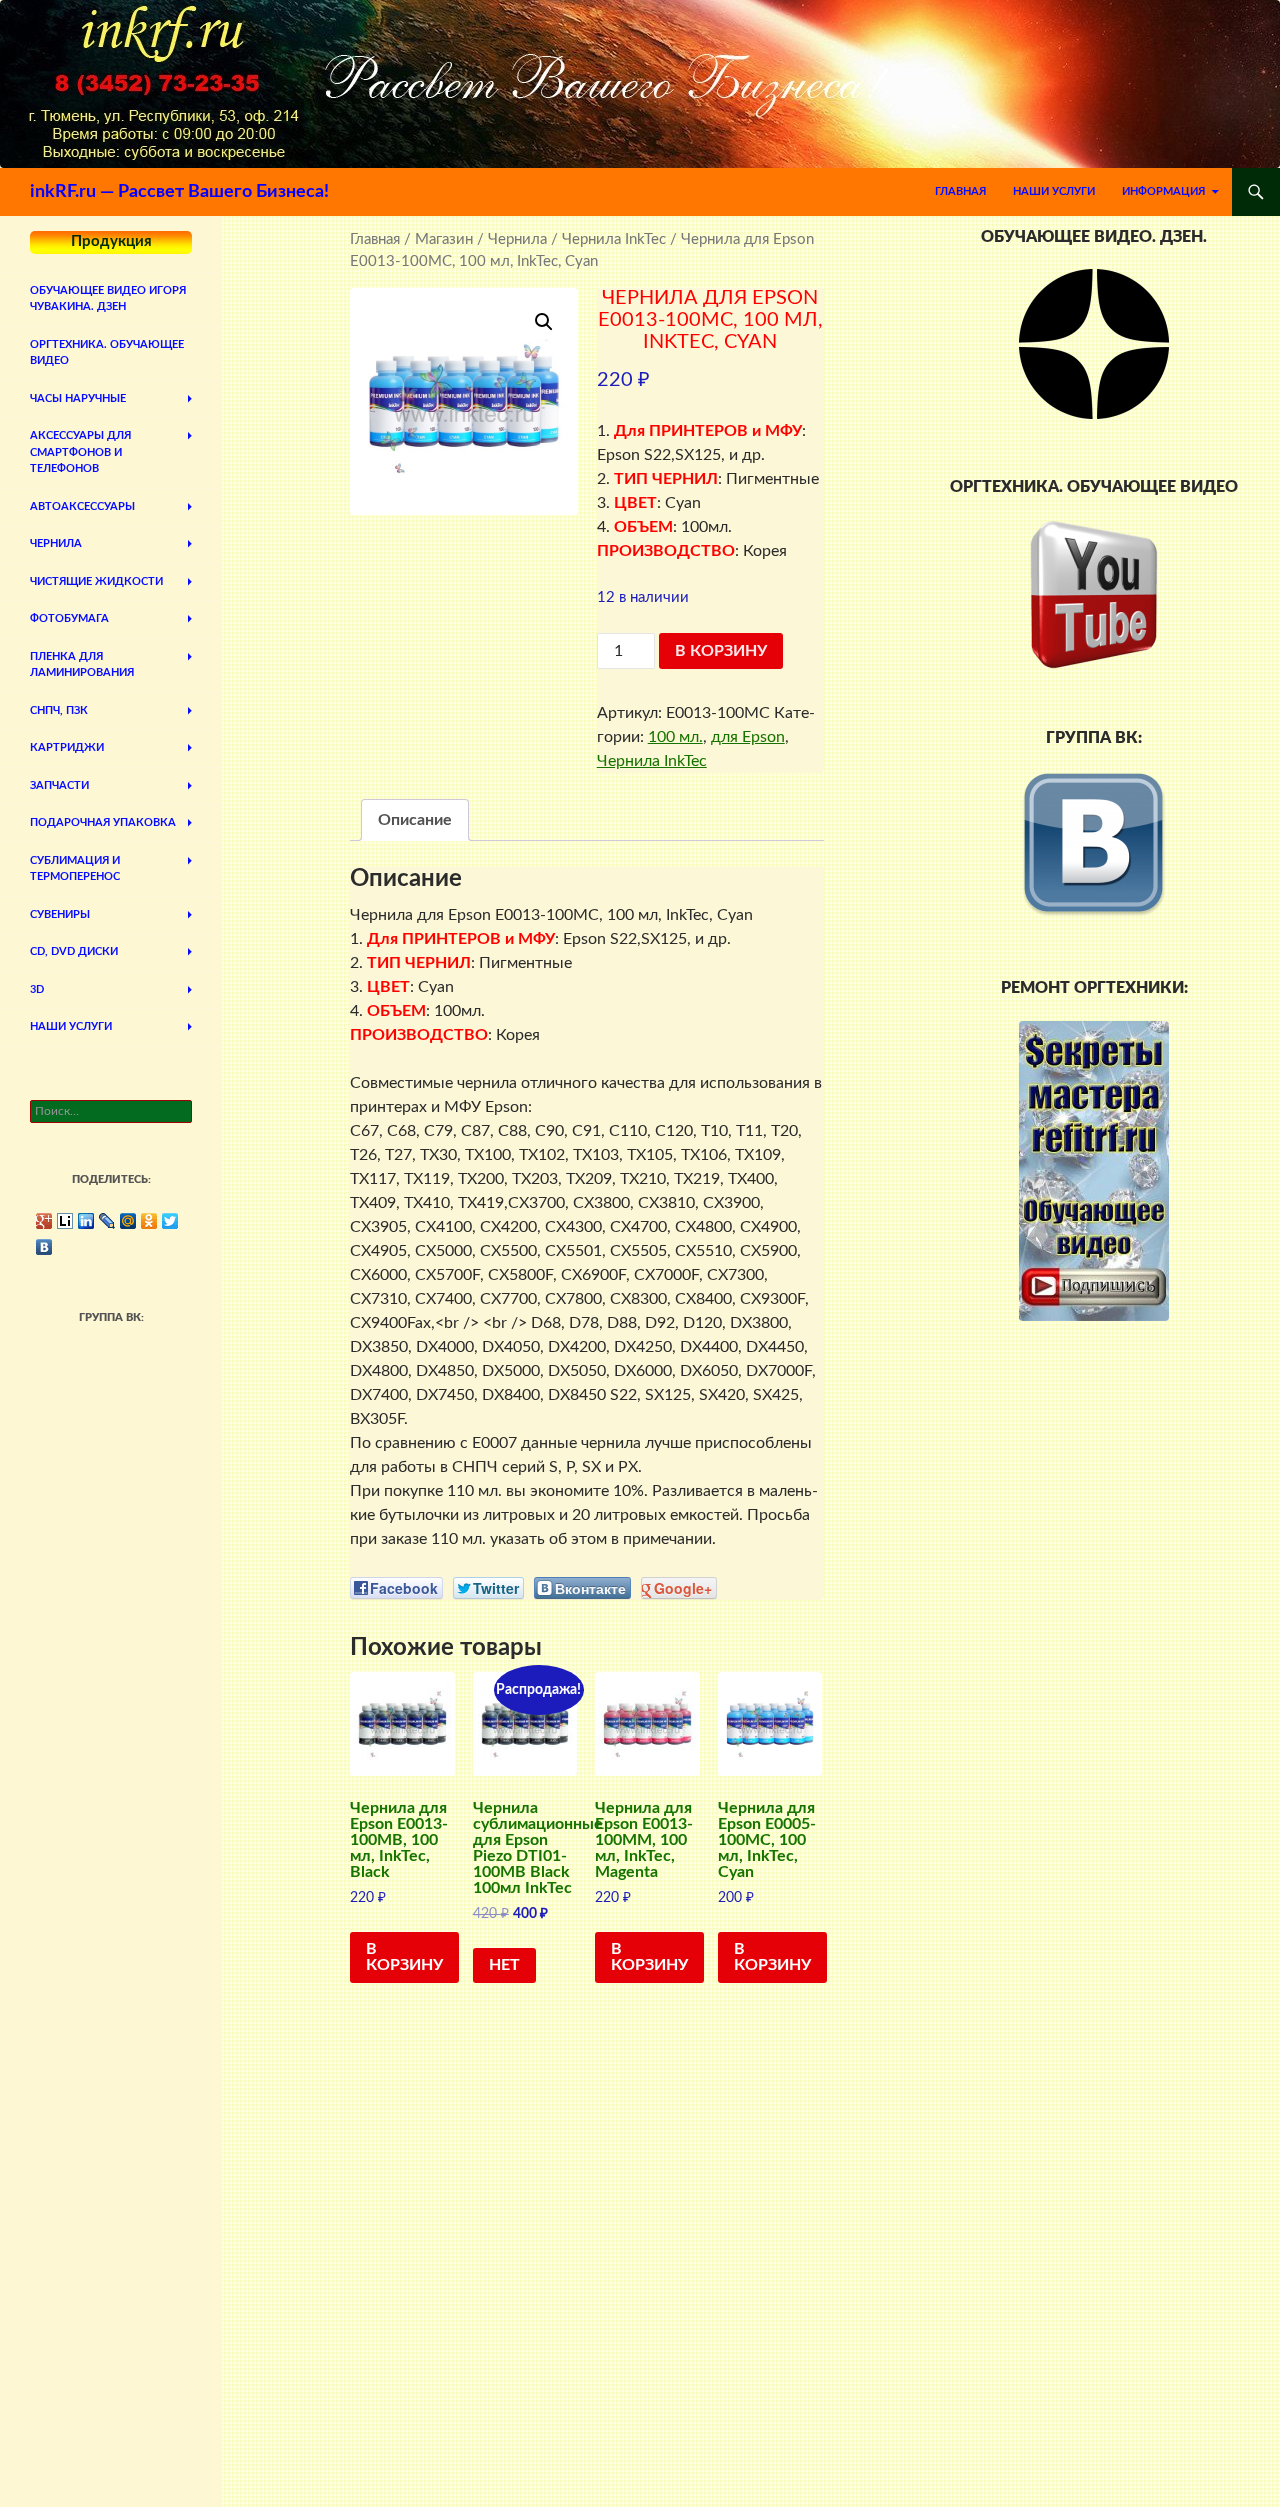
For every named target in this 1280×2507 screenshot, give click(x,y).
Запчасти (59, 785)
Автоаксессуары (82, 506)
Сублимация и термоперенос (75, 869)
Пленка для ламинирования (82, 665)
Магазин (444, 239)
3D (37, 989)
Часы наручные (78, 398)
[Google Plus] (44, 1221)
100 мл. (675, 737)
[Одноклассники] (149, 1221)
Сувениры (60, 914)
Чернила (517, 239)
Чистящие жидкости (96, 581)
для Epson (748, 737)
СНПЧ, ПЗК (59, 710)
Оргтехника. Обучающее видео (107, 353)
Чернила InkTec (614, 239)
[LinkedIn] (86, 1221)
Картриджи (67, 747)
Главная (960, 191)
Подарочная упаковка (103, 822)
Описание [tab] (415, 820)
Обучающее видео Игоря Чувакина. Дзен (108, 299)
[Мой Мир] (128, 1221)
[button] (544, 322)
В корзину (721, 651)
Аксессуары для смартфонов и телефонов (80, 452)
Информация (1163, 191)
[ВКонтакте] (44, 1247)
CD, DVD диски (74, 951)
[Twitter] (170, 1221)
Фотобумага (69, 618)
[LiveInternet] (65, 1221)
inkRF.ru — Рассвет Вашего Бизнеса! (179, 192)
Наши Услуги (1054, 191)
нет (504, 1965)
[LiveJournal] (107, 1221)
